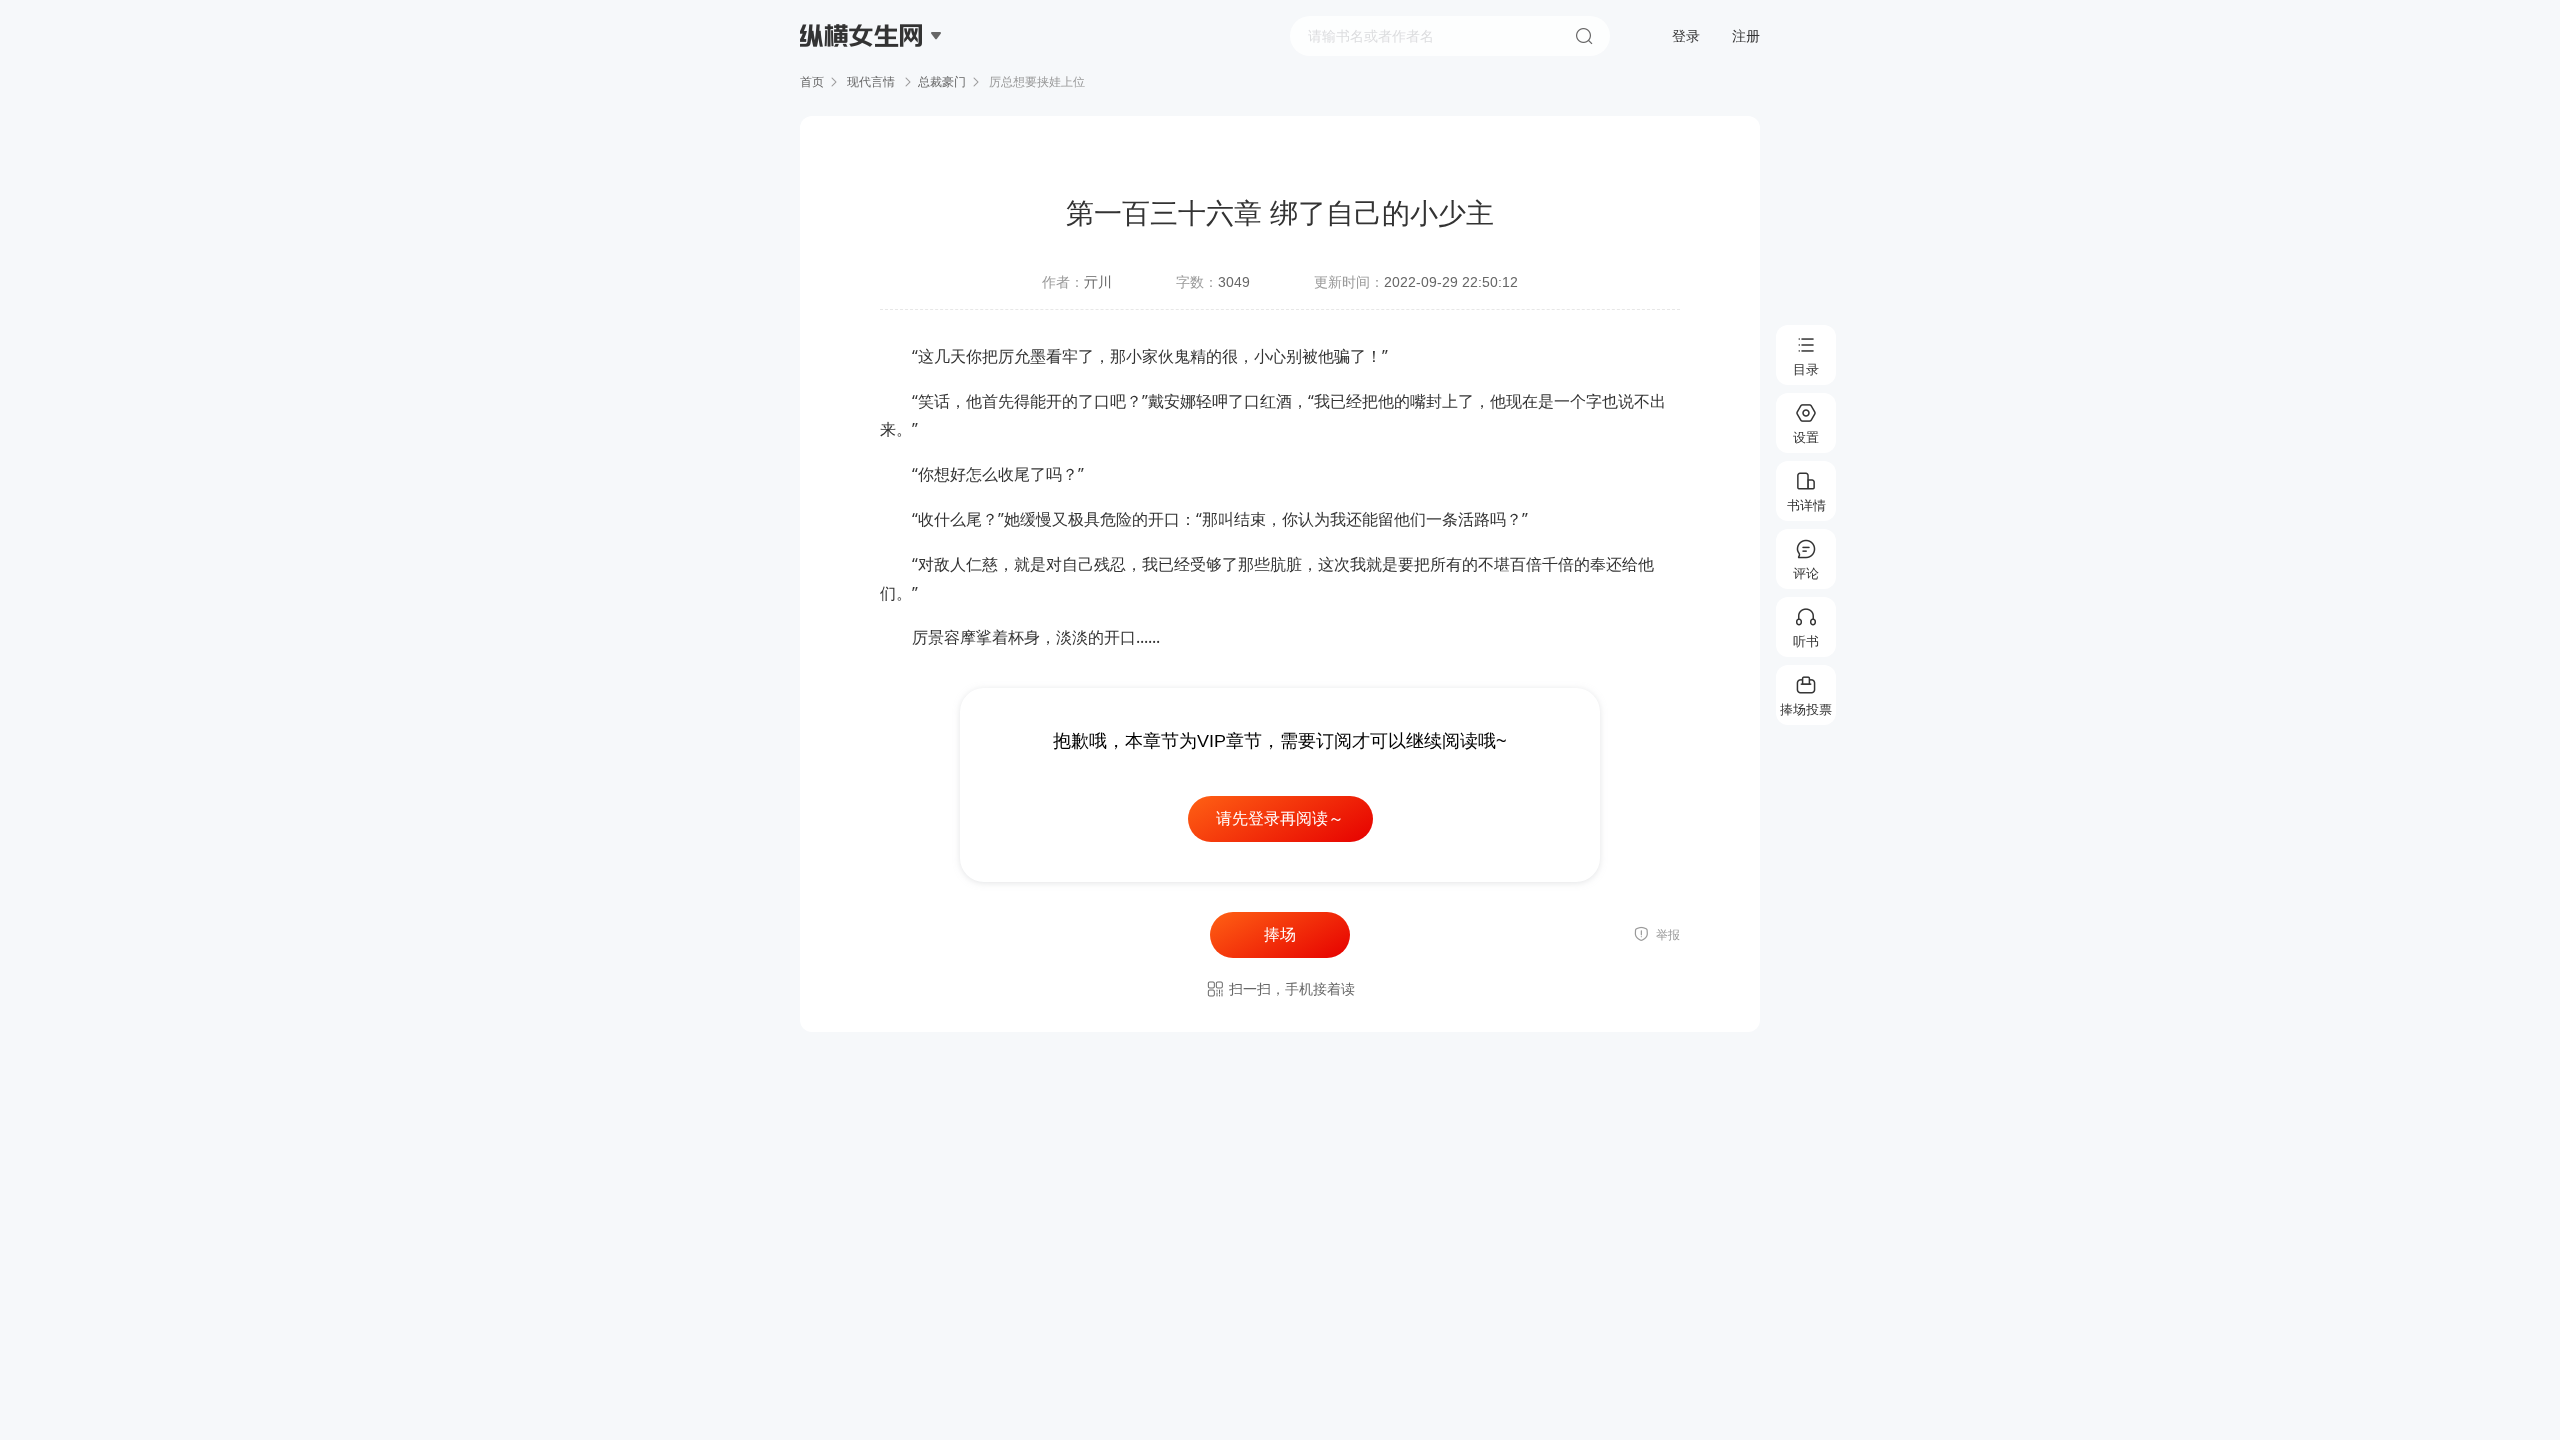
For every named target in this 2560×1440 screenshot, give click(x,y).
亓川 (1098, 282)
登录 (1686, 36)
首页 (812, 82)
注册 (1746, 36)
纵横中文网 (863, 92)
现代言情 (871, 82)
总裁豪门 (942, 82)
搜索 (1584, 36)
